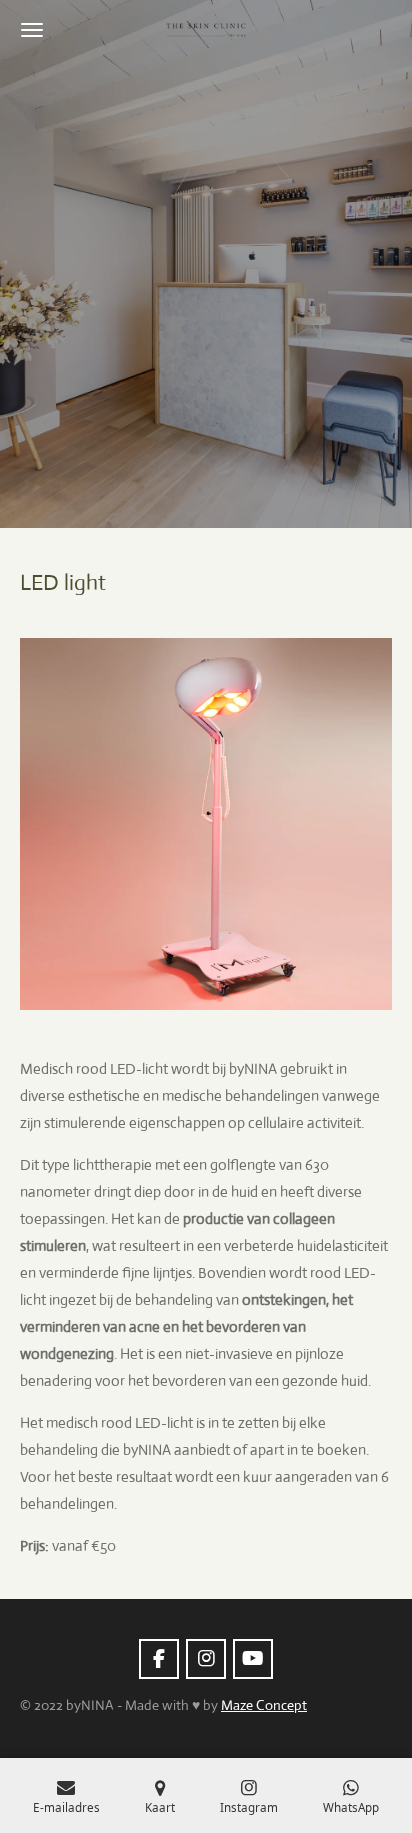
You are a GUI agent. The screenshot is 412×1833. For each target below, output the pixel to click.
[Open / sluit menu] (32, 30)
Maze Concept (264, 1705)
